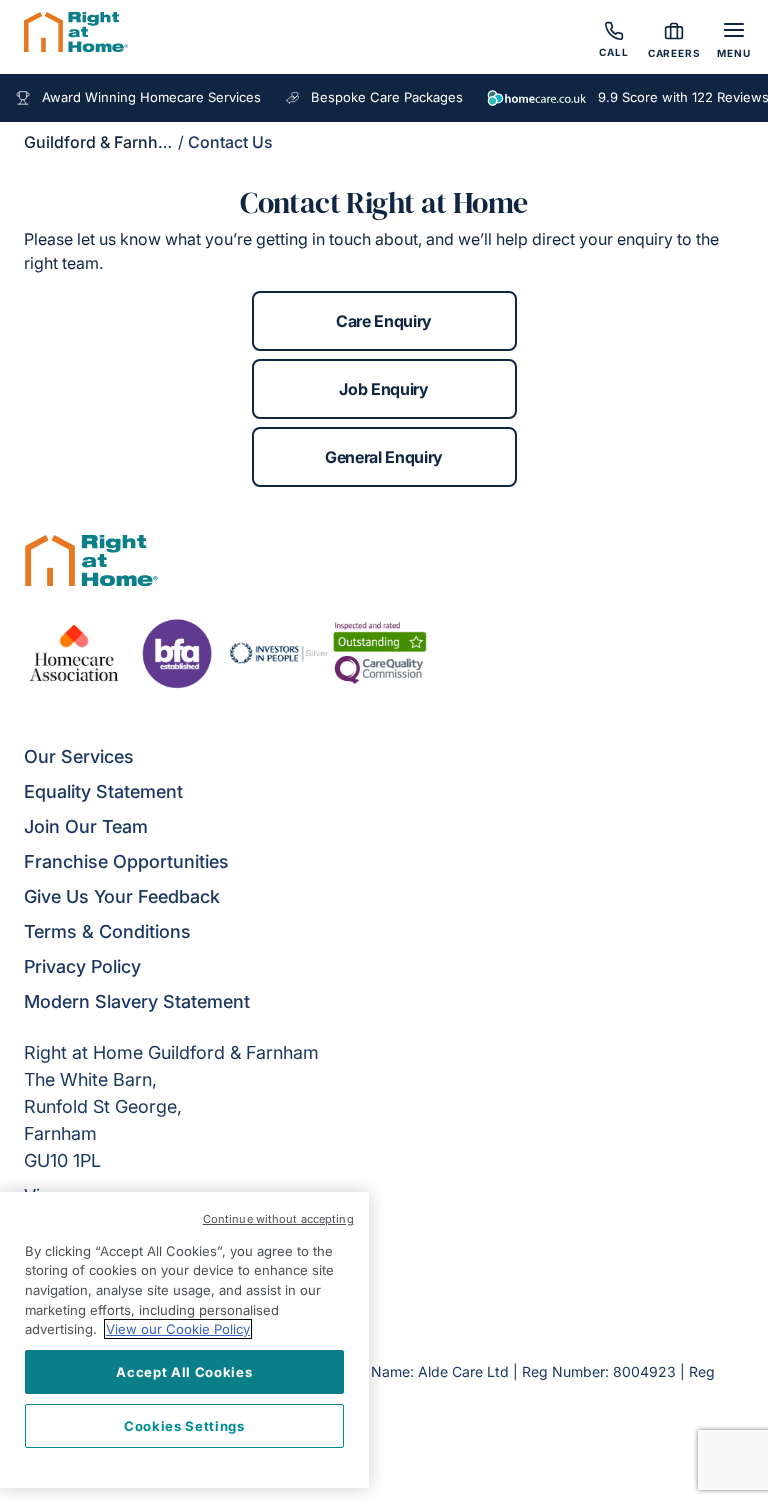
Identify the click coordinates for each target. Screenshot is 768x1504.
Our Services (79, 756)
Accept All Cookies (184, 1372)
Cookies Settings (184, 1426)
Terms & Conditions (107, 931)
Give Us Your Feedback (122, 896)
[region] (184, 1340)
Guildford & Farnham (102, 142)
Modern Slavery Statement (137, 1001)
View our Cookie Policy (178, 1329)
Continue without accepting (278, 1219)
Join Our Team (86, 826)
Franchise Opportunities (126, 861)
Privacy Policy (82, 966)
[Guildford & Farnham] (76, 35)
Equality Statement (103, 791)
